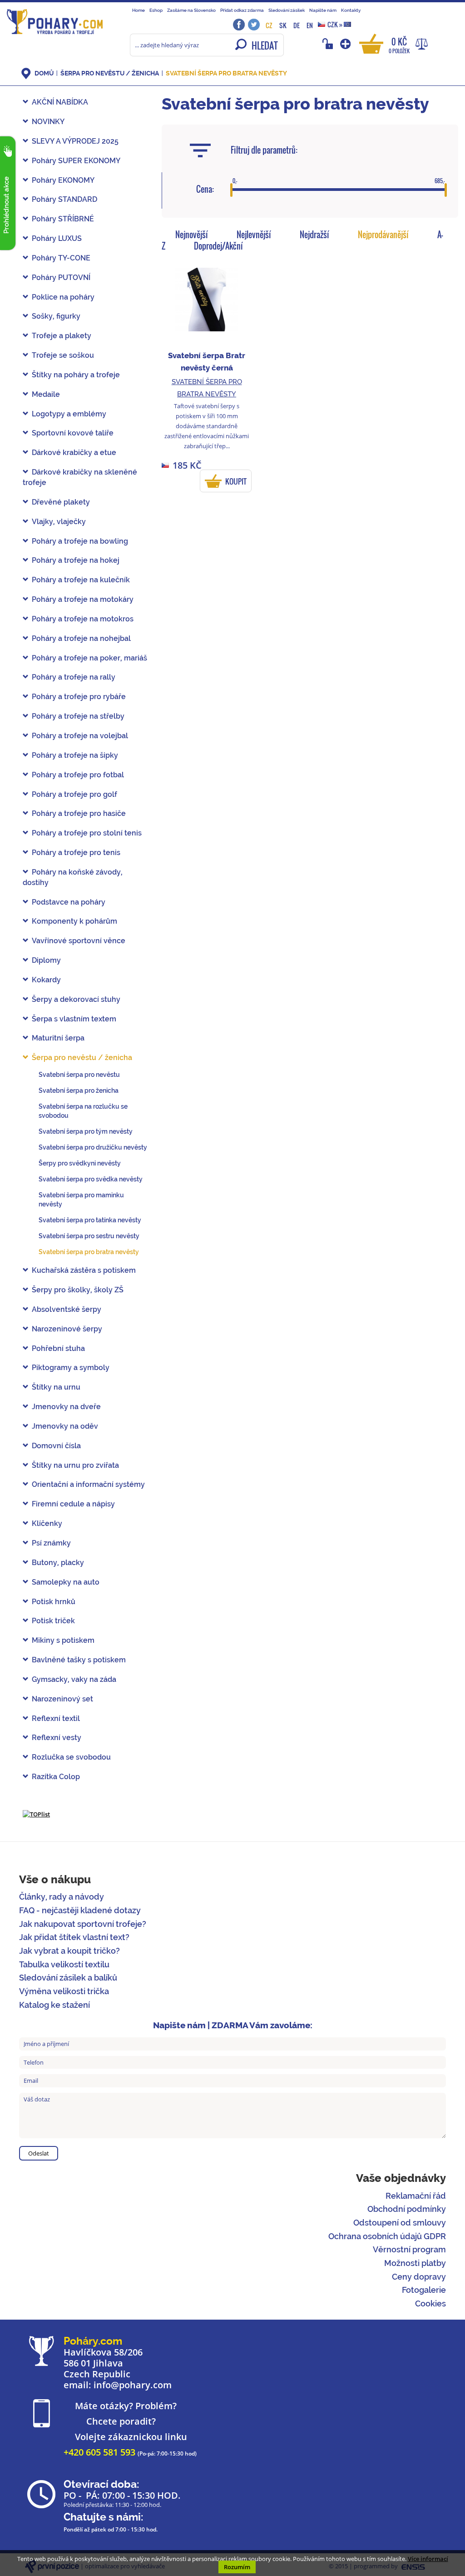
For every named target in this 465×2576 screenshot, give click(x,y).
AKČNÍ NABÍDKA (60, 102)
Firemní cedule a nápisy (73, 1504)
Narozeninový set (62, 1699)
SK (283, 25)
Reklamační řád (416, 2196)
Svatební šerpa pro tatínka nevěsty (90, 1220)
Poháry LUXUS (57, 238)
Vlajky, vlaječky (59, 522)
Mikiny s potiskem (63, 1640)
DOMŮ (44, 73)
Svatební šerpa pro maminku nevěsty (81, 1200)
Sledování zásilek (287, 10)
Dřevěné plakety (61, 502)
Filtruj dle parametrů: (264, 150)
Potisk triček (53, 1621)
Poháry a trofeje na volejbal (80, 736)
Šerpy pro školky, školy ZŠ (78, 1290)
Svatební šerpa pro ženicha (79, 1090)
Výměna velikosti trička (64, 1991)
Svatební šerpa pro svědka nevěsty (91, 1179)
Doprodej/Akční (218, 246)
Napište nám (323, 10)
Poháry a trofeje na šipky (75, 755)
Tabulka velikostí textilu (64, 1964)
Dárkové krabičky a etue (74, 453)
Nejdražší (314, 235)
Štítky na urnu (56, 1387)
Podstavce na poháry (69, 902)
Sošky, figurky (56, 316)
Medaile (46, 394)
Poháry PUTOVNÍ (61, 278)
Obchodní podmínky (407, 2209)
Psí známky (51, 1543)
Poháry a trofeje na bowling (80, 541)
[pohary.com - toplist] (36, 1814)
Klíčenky (47, 1523)
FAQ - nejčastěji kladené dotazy (80, 1910)
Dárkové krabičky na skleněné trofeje (80, 477)
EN (310, 25)
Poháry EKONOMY (63, 180)
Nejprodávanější (383, 235)
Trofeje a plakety (62, 336)
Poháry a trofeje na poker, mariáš (89, 658)
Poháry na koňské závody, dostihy (73, 877)
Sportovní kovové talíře (73, 433)
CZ (269, 25)
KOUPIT (236, 481)
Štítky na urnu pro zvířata (75, 1465)
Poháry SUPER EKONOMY (76, 161)
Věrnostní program (409, 2249)
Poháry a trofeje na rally (74, 677)
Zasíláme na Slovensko (191, 10)
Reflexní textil (56, 1718)
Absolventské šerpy (67, 1309)
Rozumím (237, 2567)
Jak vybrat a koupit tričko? (69, 1951)
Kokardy (46, 980)
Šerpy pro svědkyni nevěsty (80, 1163)
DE (297, 25)
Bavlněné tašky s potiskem (79, 1660)
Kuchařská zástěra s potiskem (84, 1270)
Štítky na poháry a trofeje (76, 375)
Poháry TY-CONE (61, 258)
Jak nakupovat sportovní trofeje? (83, 1924)
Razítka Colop (56, 1777)
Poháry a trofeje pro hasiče (79, 813)
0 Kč (399, 45)
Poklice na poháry (63, 297)
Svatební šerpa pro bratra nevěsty (226, 73)
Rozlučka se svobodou (71, 1757)
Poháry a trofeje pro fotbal (78, 775)
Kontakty (351, 10)
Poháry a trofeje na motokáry (83, 599)
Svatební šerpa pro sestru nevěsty (89, 1236)
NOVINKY (48, 122)
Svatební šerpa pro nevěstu (79, 1075)
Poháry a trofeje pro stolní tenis (87, 833)
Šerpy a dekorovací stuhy (76, 999)
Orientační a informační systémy (88, 1484)
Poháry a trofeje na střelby (78, 716)
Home (139, 10)
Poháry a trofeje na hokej (76, 560)
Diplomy (46, 960)
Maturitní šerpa (58, 1038)
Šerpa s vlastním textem (74, 1019)
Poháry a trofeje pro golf (74, 794)
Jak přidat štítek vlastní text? (74, 1937)
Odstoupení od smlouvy (400, 2223)
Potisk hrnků (54, 1602)
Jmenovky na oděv (65, 1426)
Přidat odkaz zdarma (242, 10)
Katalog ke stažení (54, 2005)
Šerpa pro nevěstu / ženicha (110, 73)
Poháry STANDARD (64, 199)
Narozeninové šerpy (67, 1329)
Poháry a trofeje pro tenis (76, 853)
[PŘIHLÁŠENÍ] (329, 44)
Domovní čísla (56, 1446)
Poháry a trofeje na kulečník (81, 580)
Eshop (156, 10)
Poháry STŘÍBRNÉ (63, 219)
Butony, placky (58, 1563)
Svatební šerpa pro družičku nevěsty (93, 1147)
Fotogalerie (424, 2290)
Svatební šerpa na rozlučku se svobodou (83, 1111)
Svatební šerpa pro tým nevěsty (86, 1131)
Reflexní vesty (57, 1738)
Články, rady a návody (62, 1897)
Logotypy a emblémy (69, 414)
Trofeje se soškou (63, 355)
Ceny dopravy (419, 2277)
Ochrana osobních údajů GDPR (387, 2236)
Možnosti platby (415, 2263)
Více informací (428, 2559)
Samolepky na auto (66, 1582)
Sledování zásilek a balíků (68, 1978)
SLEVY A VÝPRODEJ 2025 (75, 141)
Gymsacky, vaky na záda (74, 1679)
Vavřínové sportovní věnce (79, 941)
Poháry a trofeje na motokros (83, 619)
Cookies (430, 2303)
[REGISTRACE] (346, 44)
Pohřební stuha (58, 1348)
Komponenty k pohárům (74, 921)
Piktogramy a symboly (71, 1368)
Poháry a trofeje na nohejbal (81, 638)
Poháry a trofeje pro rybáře (79, 697)
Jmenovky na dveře (66, 1407)
